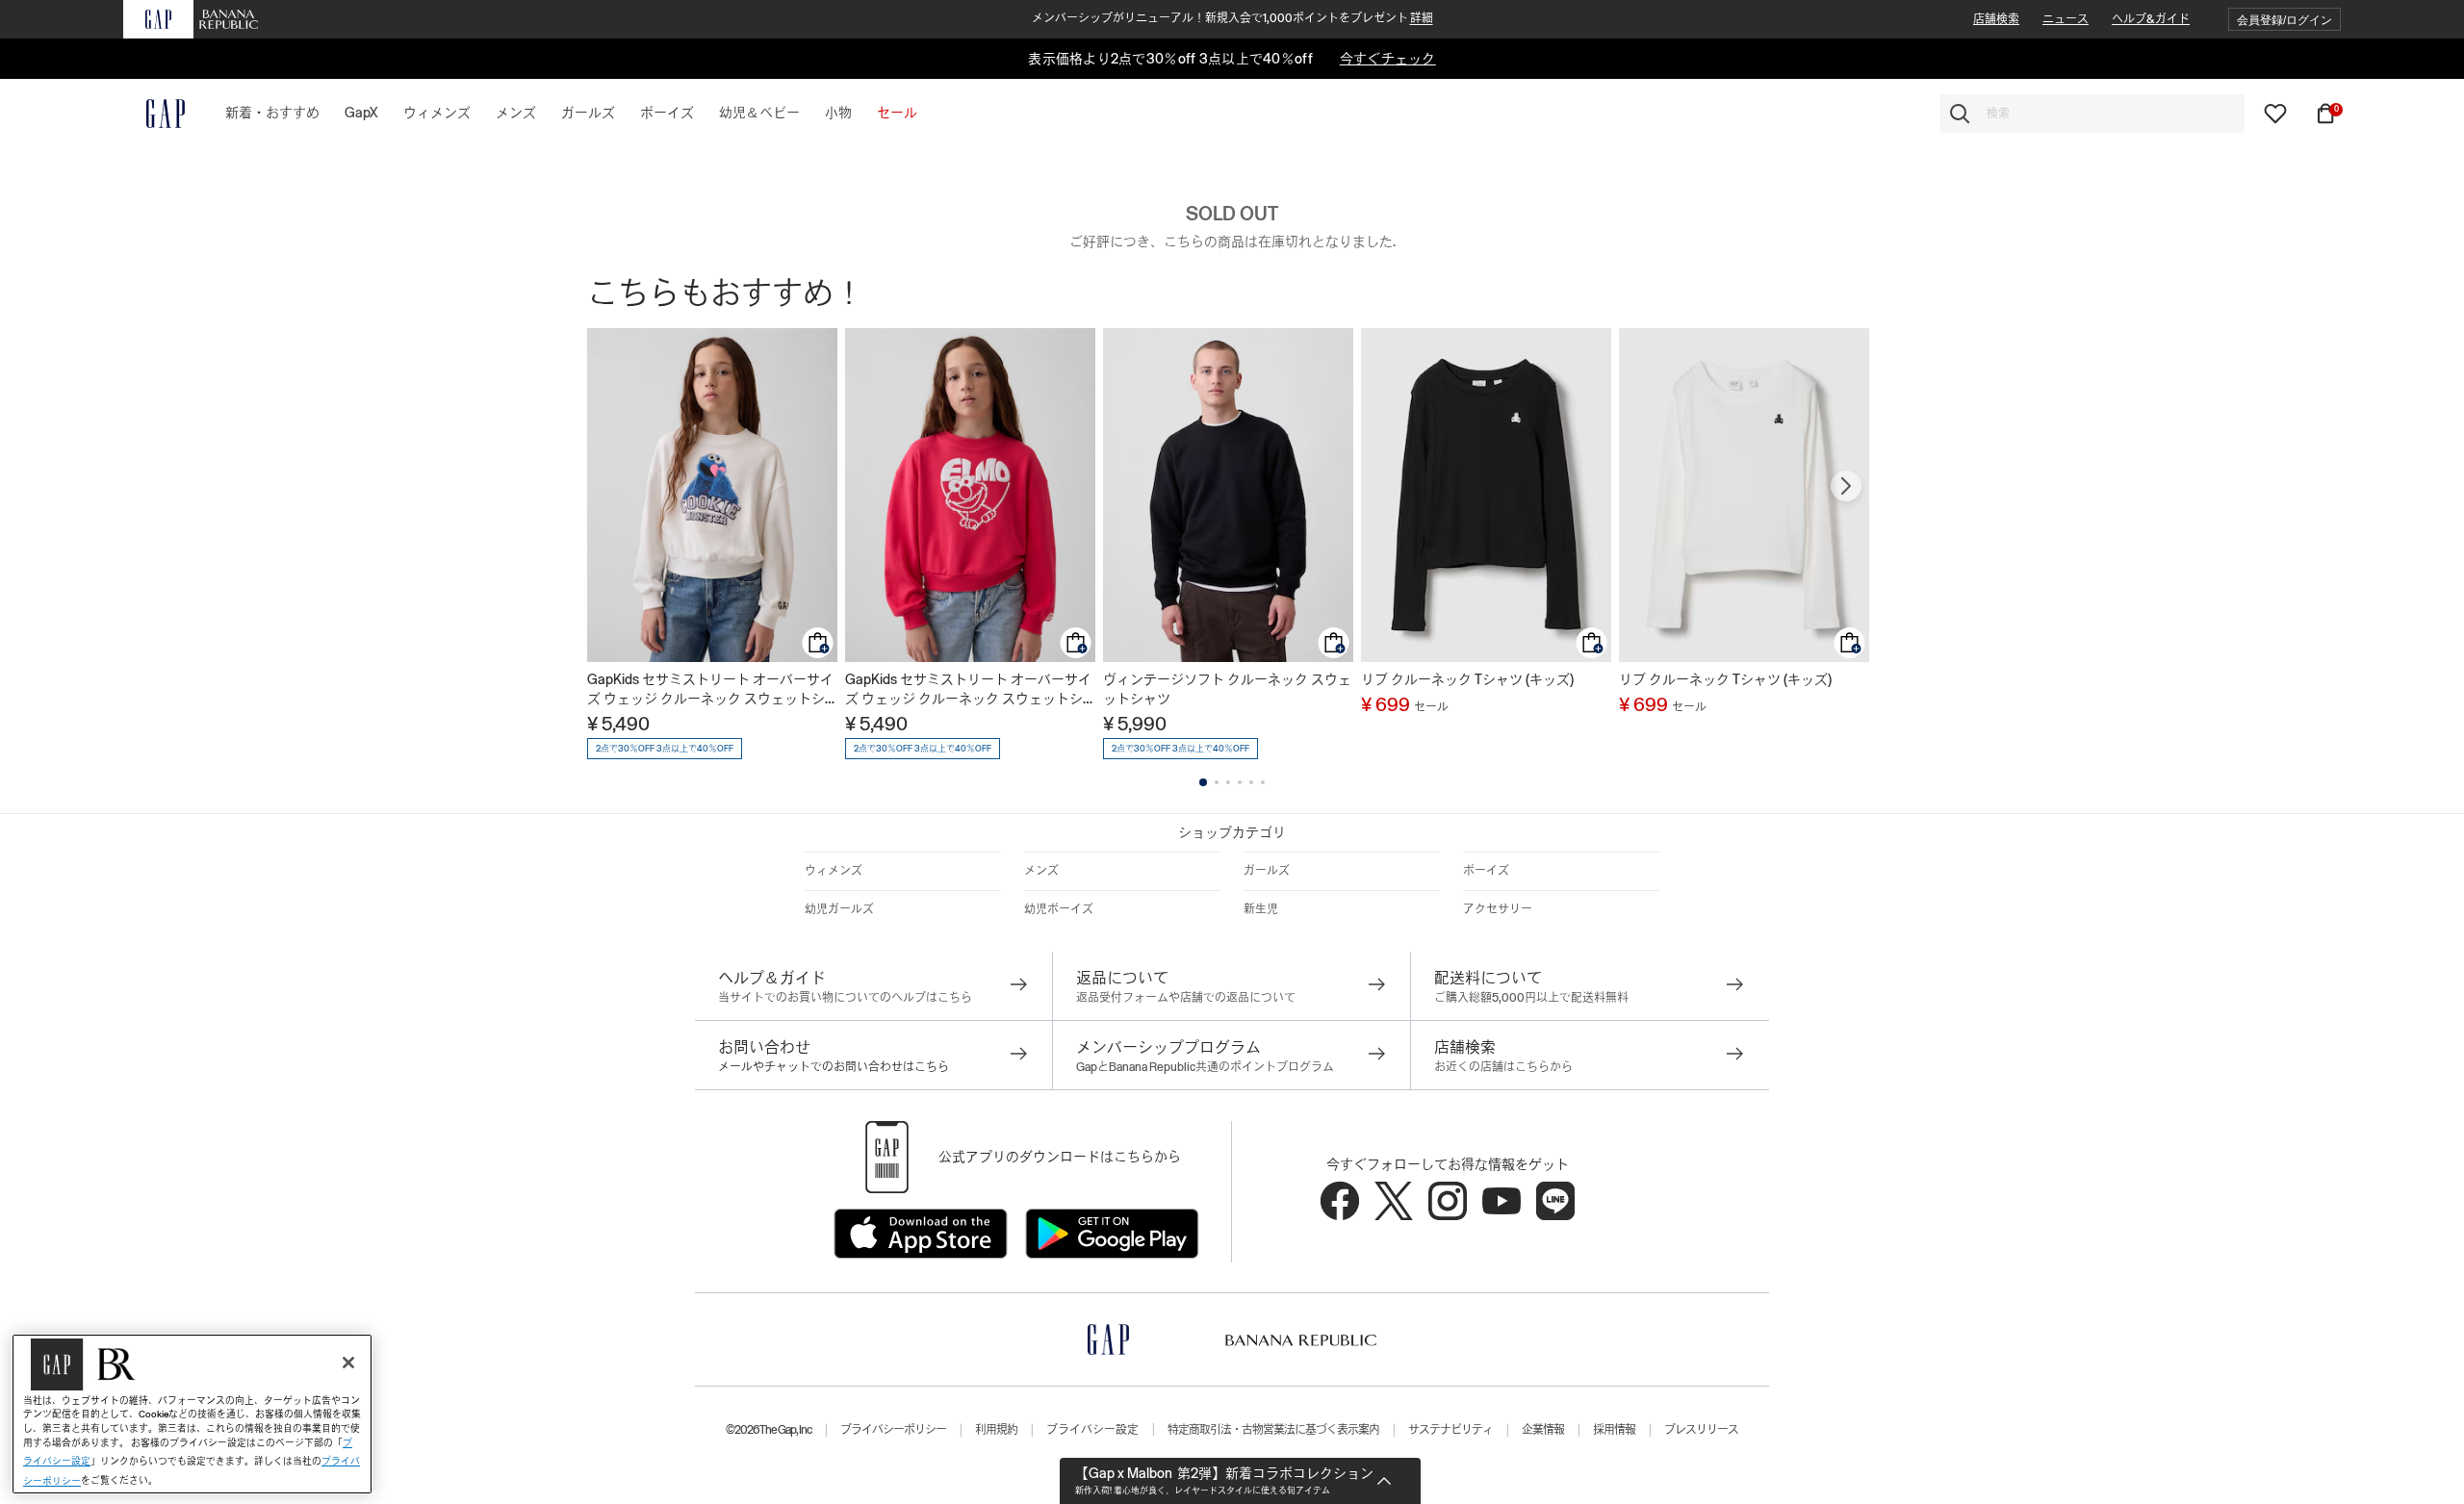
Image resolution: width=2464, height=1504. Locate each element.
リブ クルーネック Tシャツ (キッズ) (1467, 679)
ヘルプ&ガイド (2151, 19)
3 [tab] (1228, 782)
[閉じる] (348, 1363)
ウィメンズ (834, 871)
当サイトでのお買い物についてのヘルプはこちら (845, 998)
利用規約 (996, 1430)
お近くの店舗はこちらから (1503, 1067)
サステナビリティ (1450, 1430)
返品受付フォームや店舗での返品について (1186, 998)
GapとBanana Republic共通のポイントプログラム (1205, 1067)
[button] (2284, 20)
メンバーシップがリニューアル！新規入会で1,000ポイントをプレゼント (1232, 18)
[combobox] (2092, 114)
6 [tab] (1263, 782)
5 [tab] (1251, 782)
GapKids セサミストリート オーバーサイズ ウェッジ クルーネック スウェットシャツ (710, 690)
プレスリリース (1701, 1430)
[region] (192, 1414)
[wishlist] (2275, 113)
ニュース (2066, 19)
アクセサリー (1498, 909)
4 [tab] (1240, 782)
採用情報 (1614, 1430)
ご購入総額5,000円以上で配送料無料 (1531, 998)
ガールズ (1267, 871)
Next (1846, 486)
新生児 (1261, 909)
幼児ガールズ (839, 909)
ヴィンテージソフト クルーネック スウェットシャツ (1227, 689)
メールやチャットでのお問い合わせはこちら (834, 1067)
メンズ (1041, 871)
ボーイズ (1486, 871)
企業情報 (1543, 1430)
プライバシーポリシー (893, 1430)
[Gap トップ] (154, 114)
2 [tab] (1217, 782)
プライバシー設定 (1092, 1430)
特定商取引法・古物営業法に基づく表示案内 (1273, 1430)
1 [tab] (1203, 782)
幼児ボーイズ (1059, 909)
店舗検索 (1996, 19)
